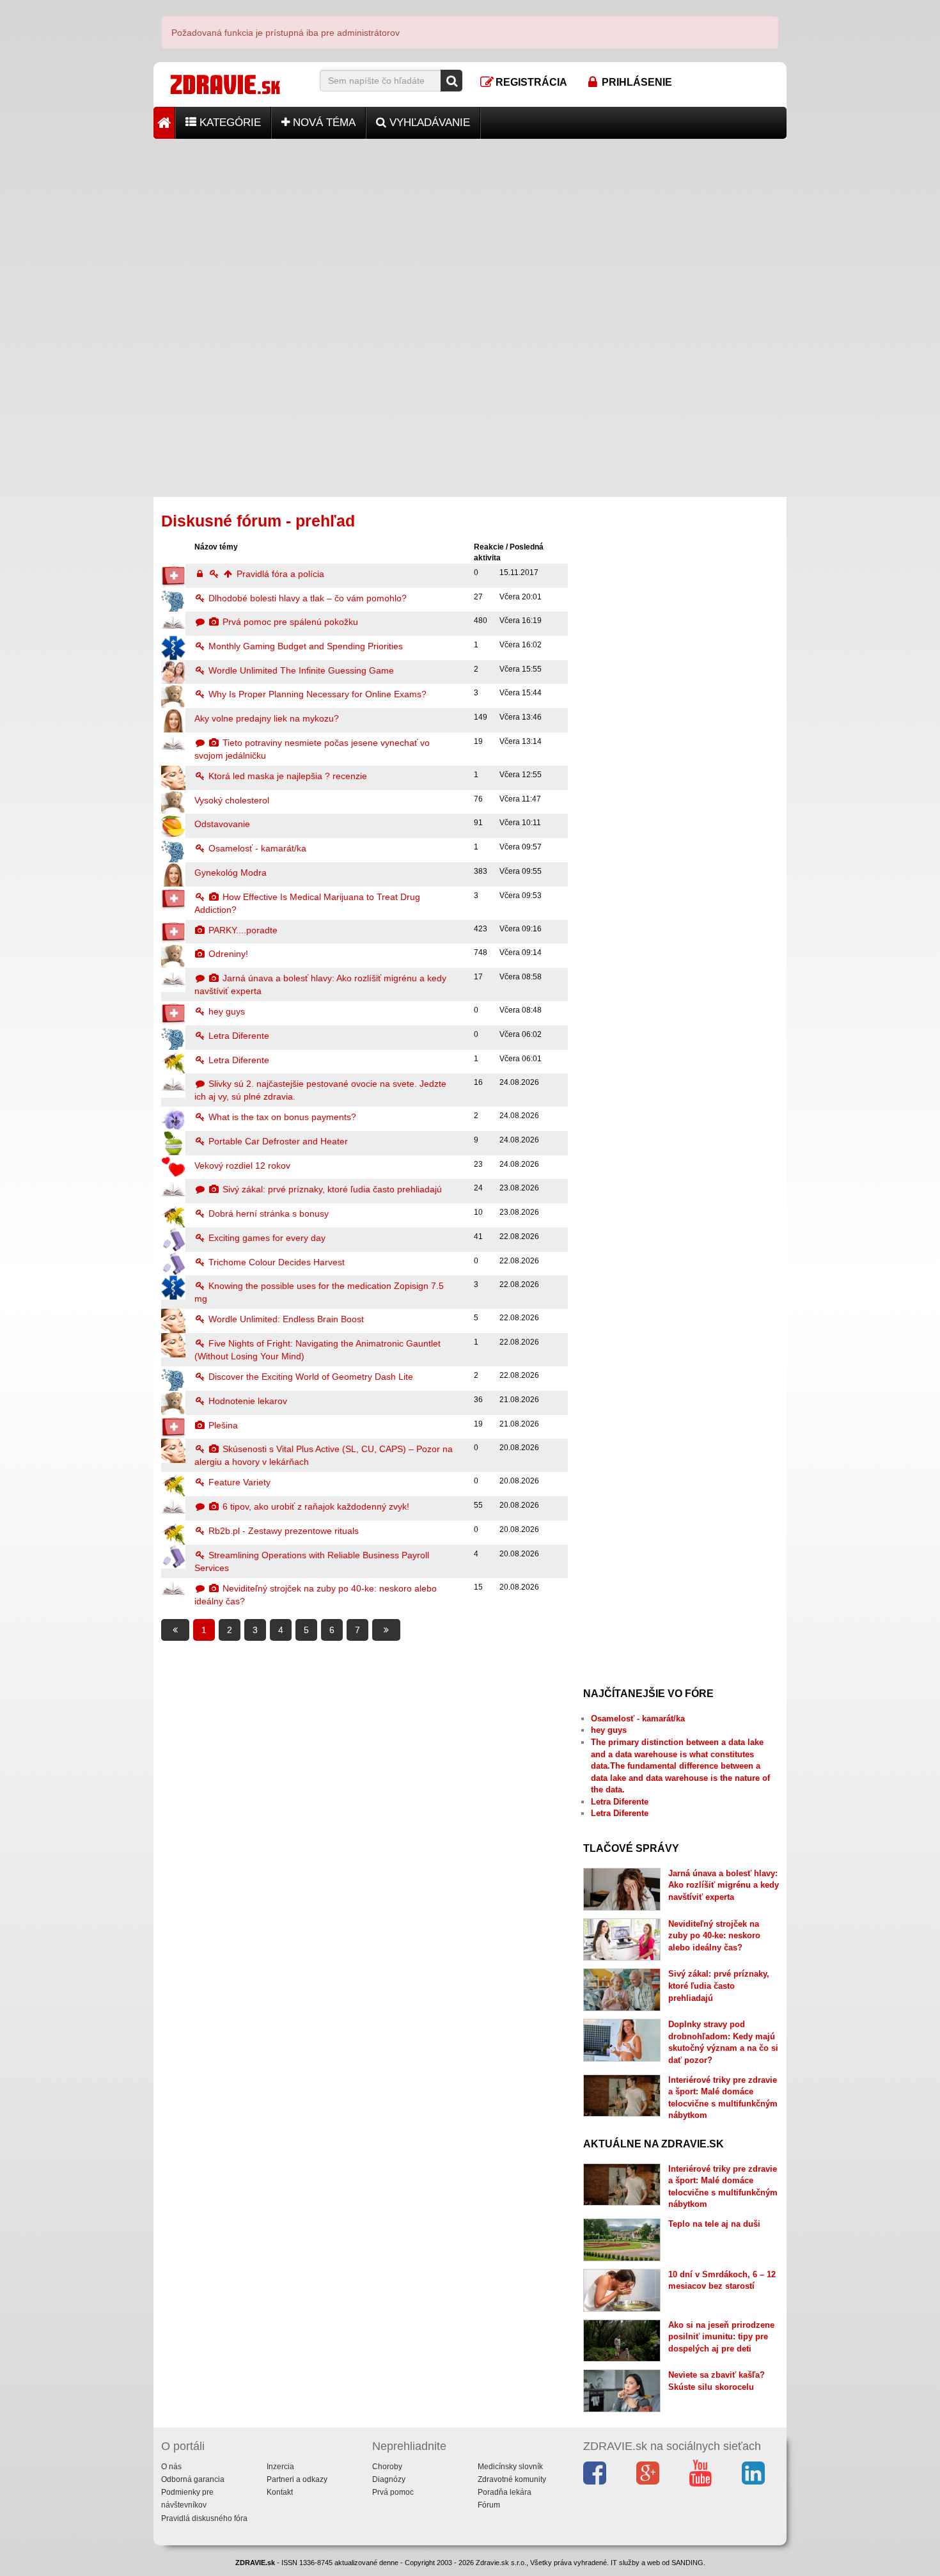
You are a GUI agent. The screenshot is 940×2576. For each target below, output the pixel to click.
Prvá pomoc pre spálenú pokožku (289, 622)
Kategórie (229, 122)
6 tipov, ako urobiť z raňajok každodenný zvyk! (315, 1506)
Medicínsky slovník (510, 2467)
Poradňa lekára (505, 2492)
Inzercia (280, 2467)
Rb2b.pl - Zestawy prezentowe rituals (282, 1531)
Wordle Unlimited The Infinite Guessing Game (300, 670)
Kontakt (280, 2492)
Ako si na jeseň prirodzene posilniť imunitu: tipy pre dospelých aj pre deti (721, 2337)
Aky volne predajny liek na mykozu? (267, 718)
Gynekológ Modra (231, 873)
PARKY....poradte (242, 930)
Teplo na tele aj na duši (714, 2224)
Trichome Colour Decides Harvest (275, 1262)
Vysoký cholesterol (232, 800)
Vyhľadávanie (428, 122)
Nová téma (323, 122)
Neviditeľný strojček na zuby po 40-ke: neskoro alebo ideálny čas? (714, 1936)
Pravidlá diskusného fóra (204, 2518)
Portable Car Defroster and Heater (277, 1141)
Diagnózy (389, 2479)
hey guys (225, 1011)
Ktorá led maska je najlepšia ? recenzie (286, 776)
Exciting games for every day (266, 1238)
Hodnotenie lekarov (247, 1401)
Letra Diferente (238, 1036)
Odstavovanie (222, 824)
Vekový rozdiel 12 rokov (242, 1166)
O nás (171, 2467)
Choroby (387, 2467)
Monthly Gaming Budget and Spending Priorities (304, 646)
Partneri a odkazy (297, 2479)
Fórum (489, 2505)
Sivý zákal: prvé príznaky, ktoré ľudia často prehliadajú (331, 1189)
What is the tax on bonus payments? (281, 1117)
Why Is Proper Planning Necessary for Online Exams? (316, 694)
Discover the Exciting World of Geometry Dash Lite (309, 1377)
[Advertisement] (470, 228)
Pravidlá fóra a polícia (279, 574)
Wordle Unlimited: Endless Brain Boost (285, 1319)
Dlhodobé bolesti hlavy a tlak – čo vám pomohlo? (306, 598)
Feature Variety (238, 1482)
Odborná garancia (193, 2479)
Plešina (222, 1425)
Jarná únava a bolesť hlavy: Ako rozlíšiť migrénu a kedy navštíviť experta (724, 1885)
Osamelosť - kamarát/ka (256, 848)
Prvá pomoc (393, 2492)
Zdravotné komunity (512, 2479)
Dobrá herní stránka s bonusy (267, 1213)
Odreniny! (227, 954)
